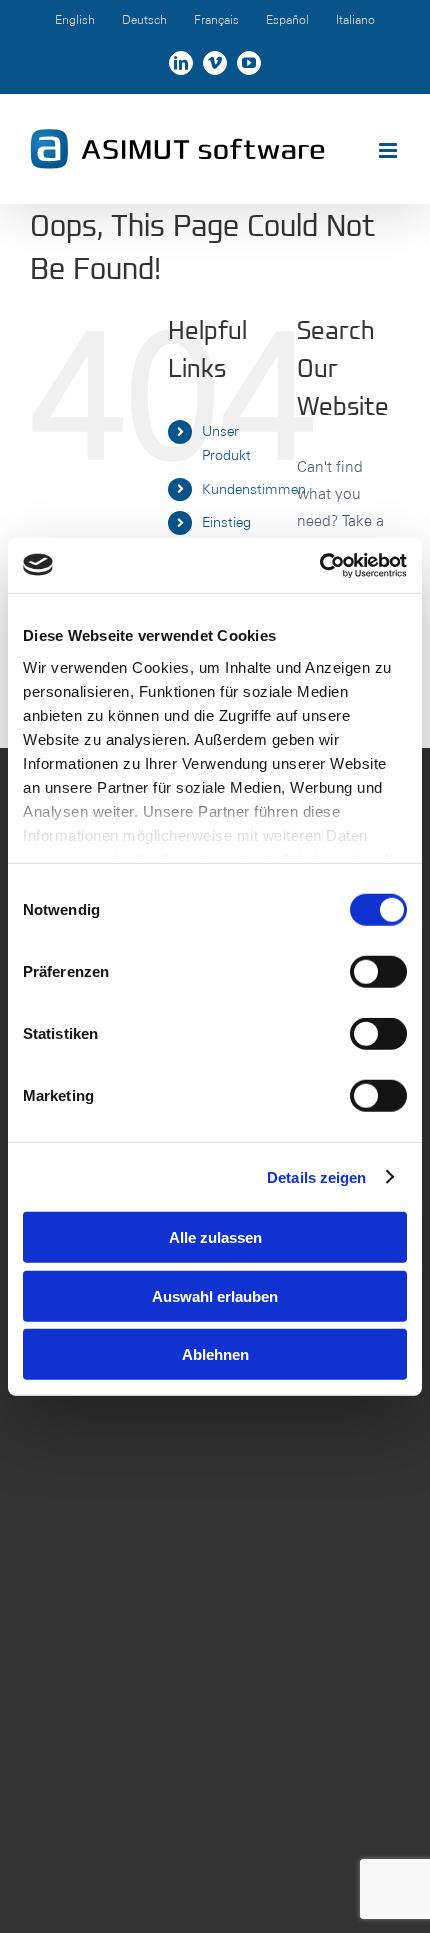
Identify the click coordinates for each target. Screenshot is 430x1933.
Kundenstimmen (254, 489)
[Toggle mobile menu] (389, 150)
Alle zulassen (215, 1237)
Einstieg (226, 522)
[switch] (378, 972)
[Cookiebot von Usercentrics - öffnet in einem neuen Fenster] (319, 565)
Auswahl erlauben (215, 1295)
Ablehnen (215, 1354)
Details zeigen (316, 1176)
